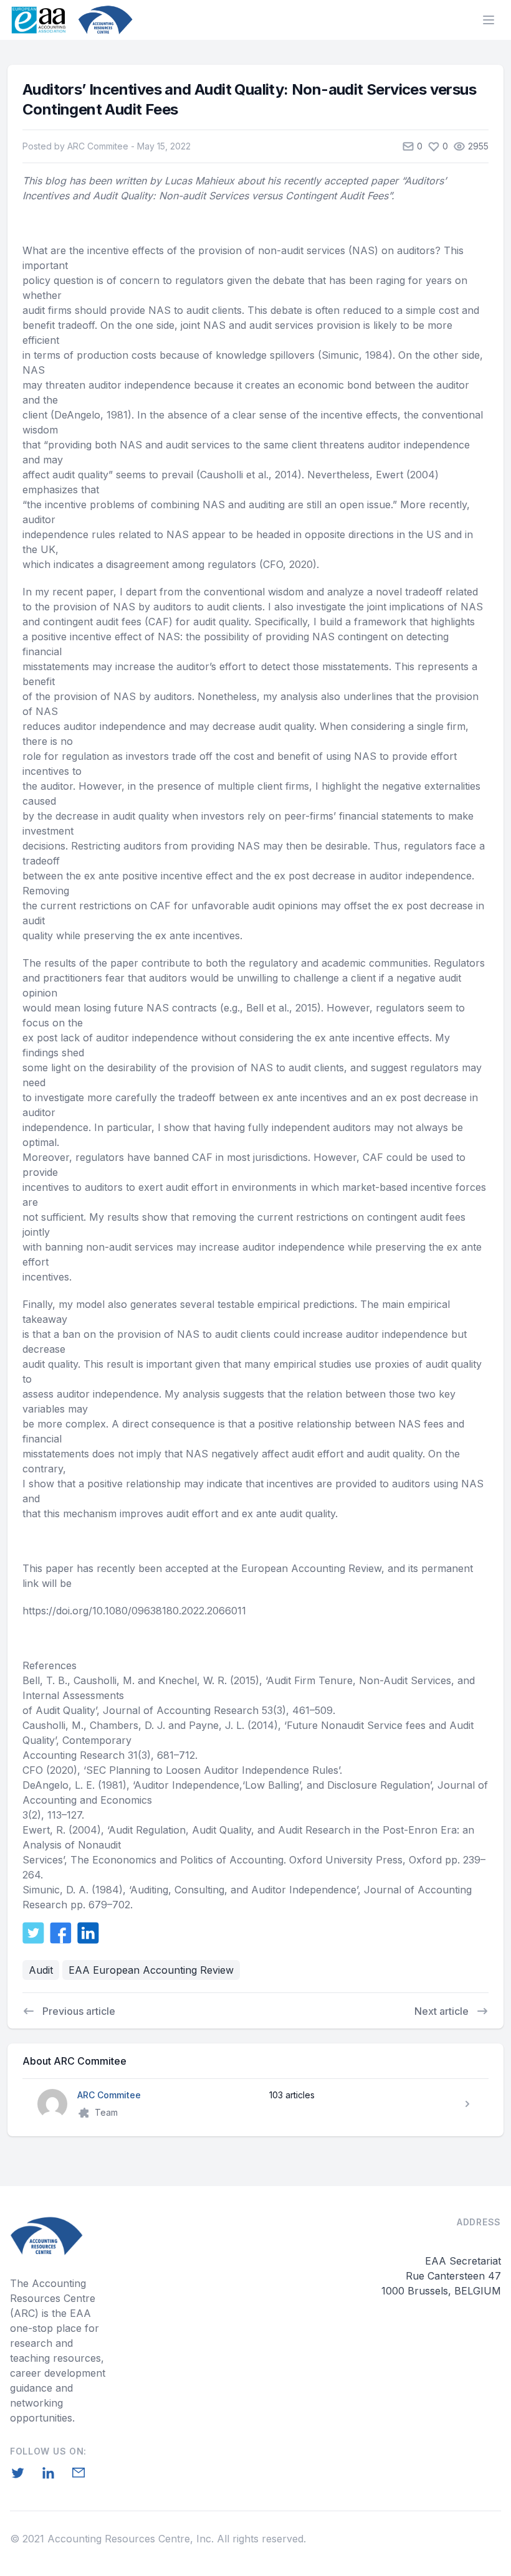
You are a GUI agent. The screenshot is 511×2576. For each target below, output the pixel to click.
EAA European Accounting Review (151, 1970)
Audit (41, 1970)
